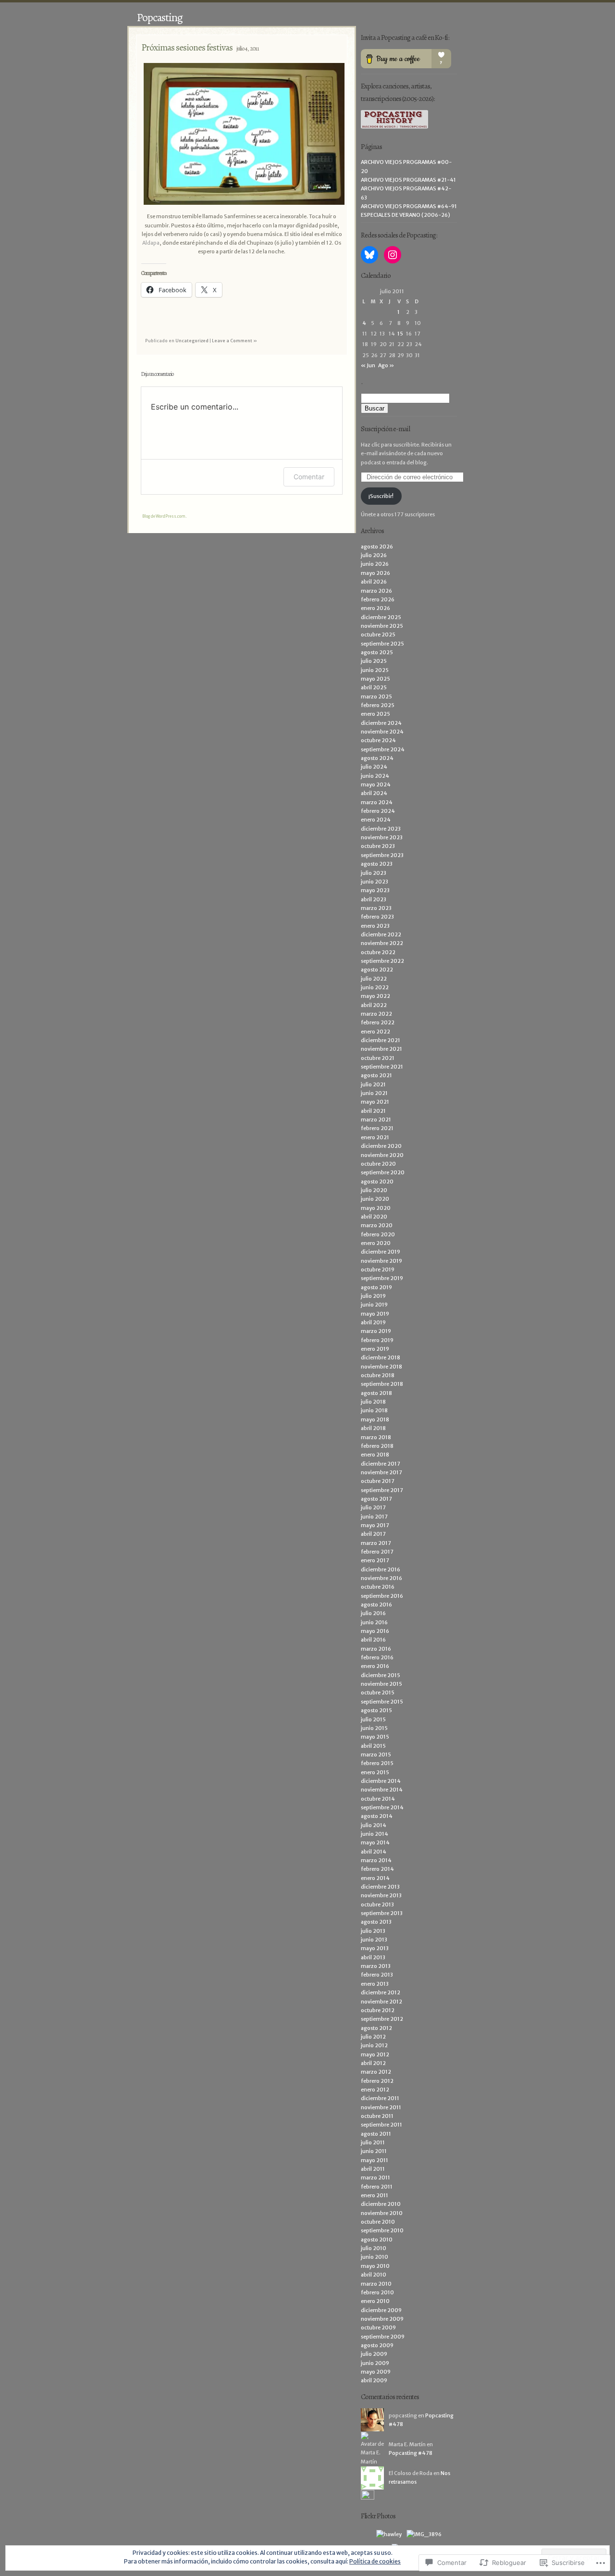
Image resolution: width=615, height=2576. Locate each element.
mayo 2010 (375, 2266)
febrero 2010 (377, 2292)
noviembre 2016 (381, 1578)
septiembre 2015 (382, 1702)
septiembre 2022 (382, 961)
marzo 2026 (376, 591)
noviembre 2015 (381, 1684)
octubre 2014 (378, 1799)
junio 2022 (375, 987)
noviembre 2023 (382, 837)
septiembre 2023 (382, 855)
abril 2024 (374, 793)
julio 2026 (374, 555)
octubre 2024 (378, 740)
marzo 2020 (377, 1225)
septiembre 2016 (382, 1596)
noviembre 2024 (382, 732)
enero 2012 (375, 2090)
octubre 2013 (377, 1904)
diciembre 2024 (381, 723)
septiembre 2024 (383, 749)
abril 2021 (373, 1111)
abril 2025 (374, 687)
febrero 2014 (377, 1869)
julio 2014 (374, 1825)
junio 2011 (374, 2151)
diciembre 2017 (381, 1464)
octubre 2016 (378, 1587)
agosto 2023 (377, 864)
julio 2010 (374, 2248)
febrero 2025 (378, 705)
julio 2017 (373, 1507)
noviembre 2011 (381, 2107)
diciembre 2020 (381, 1146)
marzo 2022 (376, 1014)
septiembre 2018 (382, 1384)
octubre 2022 (378, 952)
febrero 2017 (377, 1552)
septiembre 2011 (381, 2125)
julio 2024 (374, 767)
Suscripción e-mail (385, 429)
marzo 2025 (376, 697)
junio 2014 (375, 1834)
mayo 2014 (375, 1842)
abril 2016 (373, 1640)
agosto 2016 (376, 1605)
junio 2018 (374, 1410)
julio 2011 (373, 2142)
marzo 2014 (376, 1860)
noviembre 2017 (381, 1472)
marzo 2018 (376, 1437)
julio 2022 (374, 979)
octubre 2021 (378, 1058)
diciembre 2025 (381, 617)
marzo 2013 (376, 1966)
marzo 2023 (376, 908)
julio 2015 (373, 1719)
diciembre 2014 (381, 1781)
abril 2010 (374, 2275)
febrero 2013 (377, 1975)
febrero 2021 (377, 1128)
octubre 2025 (378, 635)
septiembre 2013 (382, 1913)
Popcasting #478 (411, 2453)
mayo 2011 (375, 2160)
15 (400, 334)
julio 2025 (374, 661)
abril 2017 (373, 1534)
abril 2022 (374, 1005)
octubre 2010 (378, 2222)
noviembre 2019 (381, 1261)
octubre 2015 (378, 1692)
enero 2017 (375, 1560)
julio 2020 (374, 1190)
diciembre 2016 (381, 1569)
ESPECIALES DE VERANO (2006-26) (406, 215)
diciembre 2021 (381, 1040)
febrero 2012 (377, 2081)
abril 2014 (374, 1852)
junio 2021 (374, 1093)
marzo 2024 (377, 802)
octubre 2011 (377, 2116)
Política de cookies (375, 2561)
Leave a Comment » (234, 341)
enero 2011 (375, 2195)
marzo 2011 (375, 2178)
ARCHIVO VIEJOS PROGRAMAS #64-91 (409, 206)
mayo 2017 (375, 1525)
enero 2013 (375, 1984)
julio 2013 (373, 1931)
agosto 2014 (377, 1816)
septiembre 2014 (382, 1807)
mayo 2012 (375, 2054)
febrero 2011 (377, 2187)
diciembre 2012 (381, 1992)
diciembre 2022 (381, 934)
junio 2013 (374, 1940)
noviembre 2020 (382, 1155)
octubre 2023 (378, 846)
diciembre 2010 (381, 2204)
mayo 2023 (375, 890)
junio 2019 (374, 1305)
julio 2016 (373, 1613)
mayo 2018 (375, 1419)
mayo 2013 (375, 1948)
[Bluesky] (369, 255)
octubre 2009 (378, 2327)
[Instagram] (393, 255)
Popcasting (160, 17)
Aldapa (151, 243)
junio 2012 (374, 2045)
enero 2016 (375, 1666)
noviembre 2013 (381, 1895)
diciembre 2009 (381, 2310)
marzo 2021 (376, 1120)
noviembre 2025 (382, 626)
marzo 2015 (376, 1755)
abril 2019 (373, 1322)
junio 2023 (375, 882)
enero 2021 (375, 1137)
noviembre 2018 (381, 1367)
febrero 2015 (377, 1763)
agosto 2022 (377, 970)
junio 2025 (375, 670)
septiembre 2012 (382, 2019)
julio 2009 (374, 2354)
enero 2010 (375, 2301)
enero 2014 (375, 1878)
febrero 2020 (378, 1234)
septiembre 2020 (383, 1172)
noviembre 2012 (381, 2002)
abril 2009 (374, 2380)
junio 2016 (374, 1622)
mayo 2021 (375, 1102)
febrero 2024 (378, 811)
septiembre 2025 (382, 644)
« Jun (368, 365)
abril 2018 (373, 1428)
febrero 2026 (378, 599)
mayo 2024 (376, 784)
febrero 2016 (377, 1657)
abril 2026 (374, 582)
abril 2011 (373, 2169)
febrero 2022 (378, 1022)
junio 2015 (374, 1728)
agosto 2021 (376, 1075)
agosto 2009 (377, 2345)
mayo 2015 (375, 1737)
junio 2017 (374, 1517)
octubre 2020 (378, 1164)
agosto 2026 (377, 547)
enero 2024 (376, 820)
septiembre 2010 (382, 2230)
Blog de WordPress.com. (164, 516)
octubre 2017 (378, 1481)
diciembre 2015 (381, 1675)
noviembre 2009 (382, 2319)
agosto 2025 (377, 652)
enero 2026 (375, 608)
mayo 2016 (375, 1631)
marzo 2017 (376, 1543)
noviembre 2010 (382, 2213)
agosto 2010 (377, 2240)
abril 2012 (373, 2063)
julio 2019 (373, 1296)
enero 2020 (376, 1243)
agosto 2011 (376, 2134)
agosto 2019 (376, 1287)
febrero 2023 (377, 917)
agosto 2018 (376, 1393)
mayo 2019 (375, 1314)
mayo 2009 (376, 2372)
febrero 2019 (377, 1340)
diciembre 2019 (381, 1252)
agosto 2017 (376, 1499)
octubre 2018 (378, 1375)
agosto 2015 (376, 1710)
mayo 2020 (376, 1208)
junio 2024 (375, 776)
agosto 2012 (376, 2028)
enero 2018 (375, 1455)
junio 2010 (375, 2257)
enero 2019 (375, 1349)
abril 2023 (374, 899)
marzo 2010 (376, 2284)
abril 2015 (373, 1746)
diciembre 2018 (381, 1357)
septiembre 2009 (383, 2337)
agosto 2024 (377, 758)
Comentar (309, 477)
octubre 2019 (378, 1269)
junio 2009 (375, 2363)
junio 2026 (375, 564)
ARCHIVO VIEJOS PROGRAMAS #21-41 (408, 180)
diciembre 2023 (381, 829)
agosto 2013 (376, 1922)
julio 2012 (373, 2037)
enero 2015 (375, 1772)
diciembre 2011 (380, 2098)
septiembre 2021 (382, 1067)
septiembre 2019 (382, 1278)
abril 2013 (373, 1957)
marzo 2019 (376, 1331)
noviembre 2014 (382, 1790)
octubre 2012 (378, 2010)
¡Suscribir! (381, 496)
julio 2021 (373, 1084)
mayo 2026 (375, 573)
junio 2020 (375, 1199)
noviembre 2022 (382, 943)
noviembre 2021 (381, 1049)
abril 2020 (374, 1217)
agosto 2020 (377, 1182)
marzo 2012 (376, 2072)
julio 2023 (374, 873)
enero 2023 (375, 926)
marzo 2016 (376, 1649)
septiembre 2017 (382, 1490)
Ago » (386, 365)
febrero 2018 (377, 1446)
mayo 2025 (375, 679)
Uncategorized (192, 341)
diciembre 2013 (380, 1887)
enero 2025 (375, 714)
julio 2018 (373, 1402)
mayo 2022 (375, 996)
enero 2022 (375, 1032)
